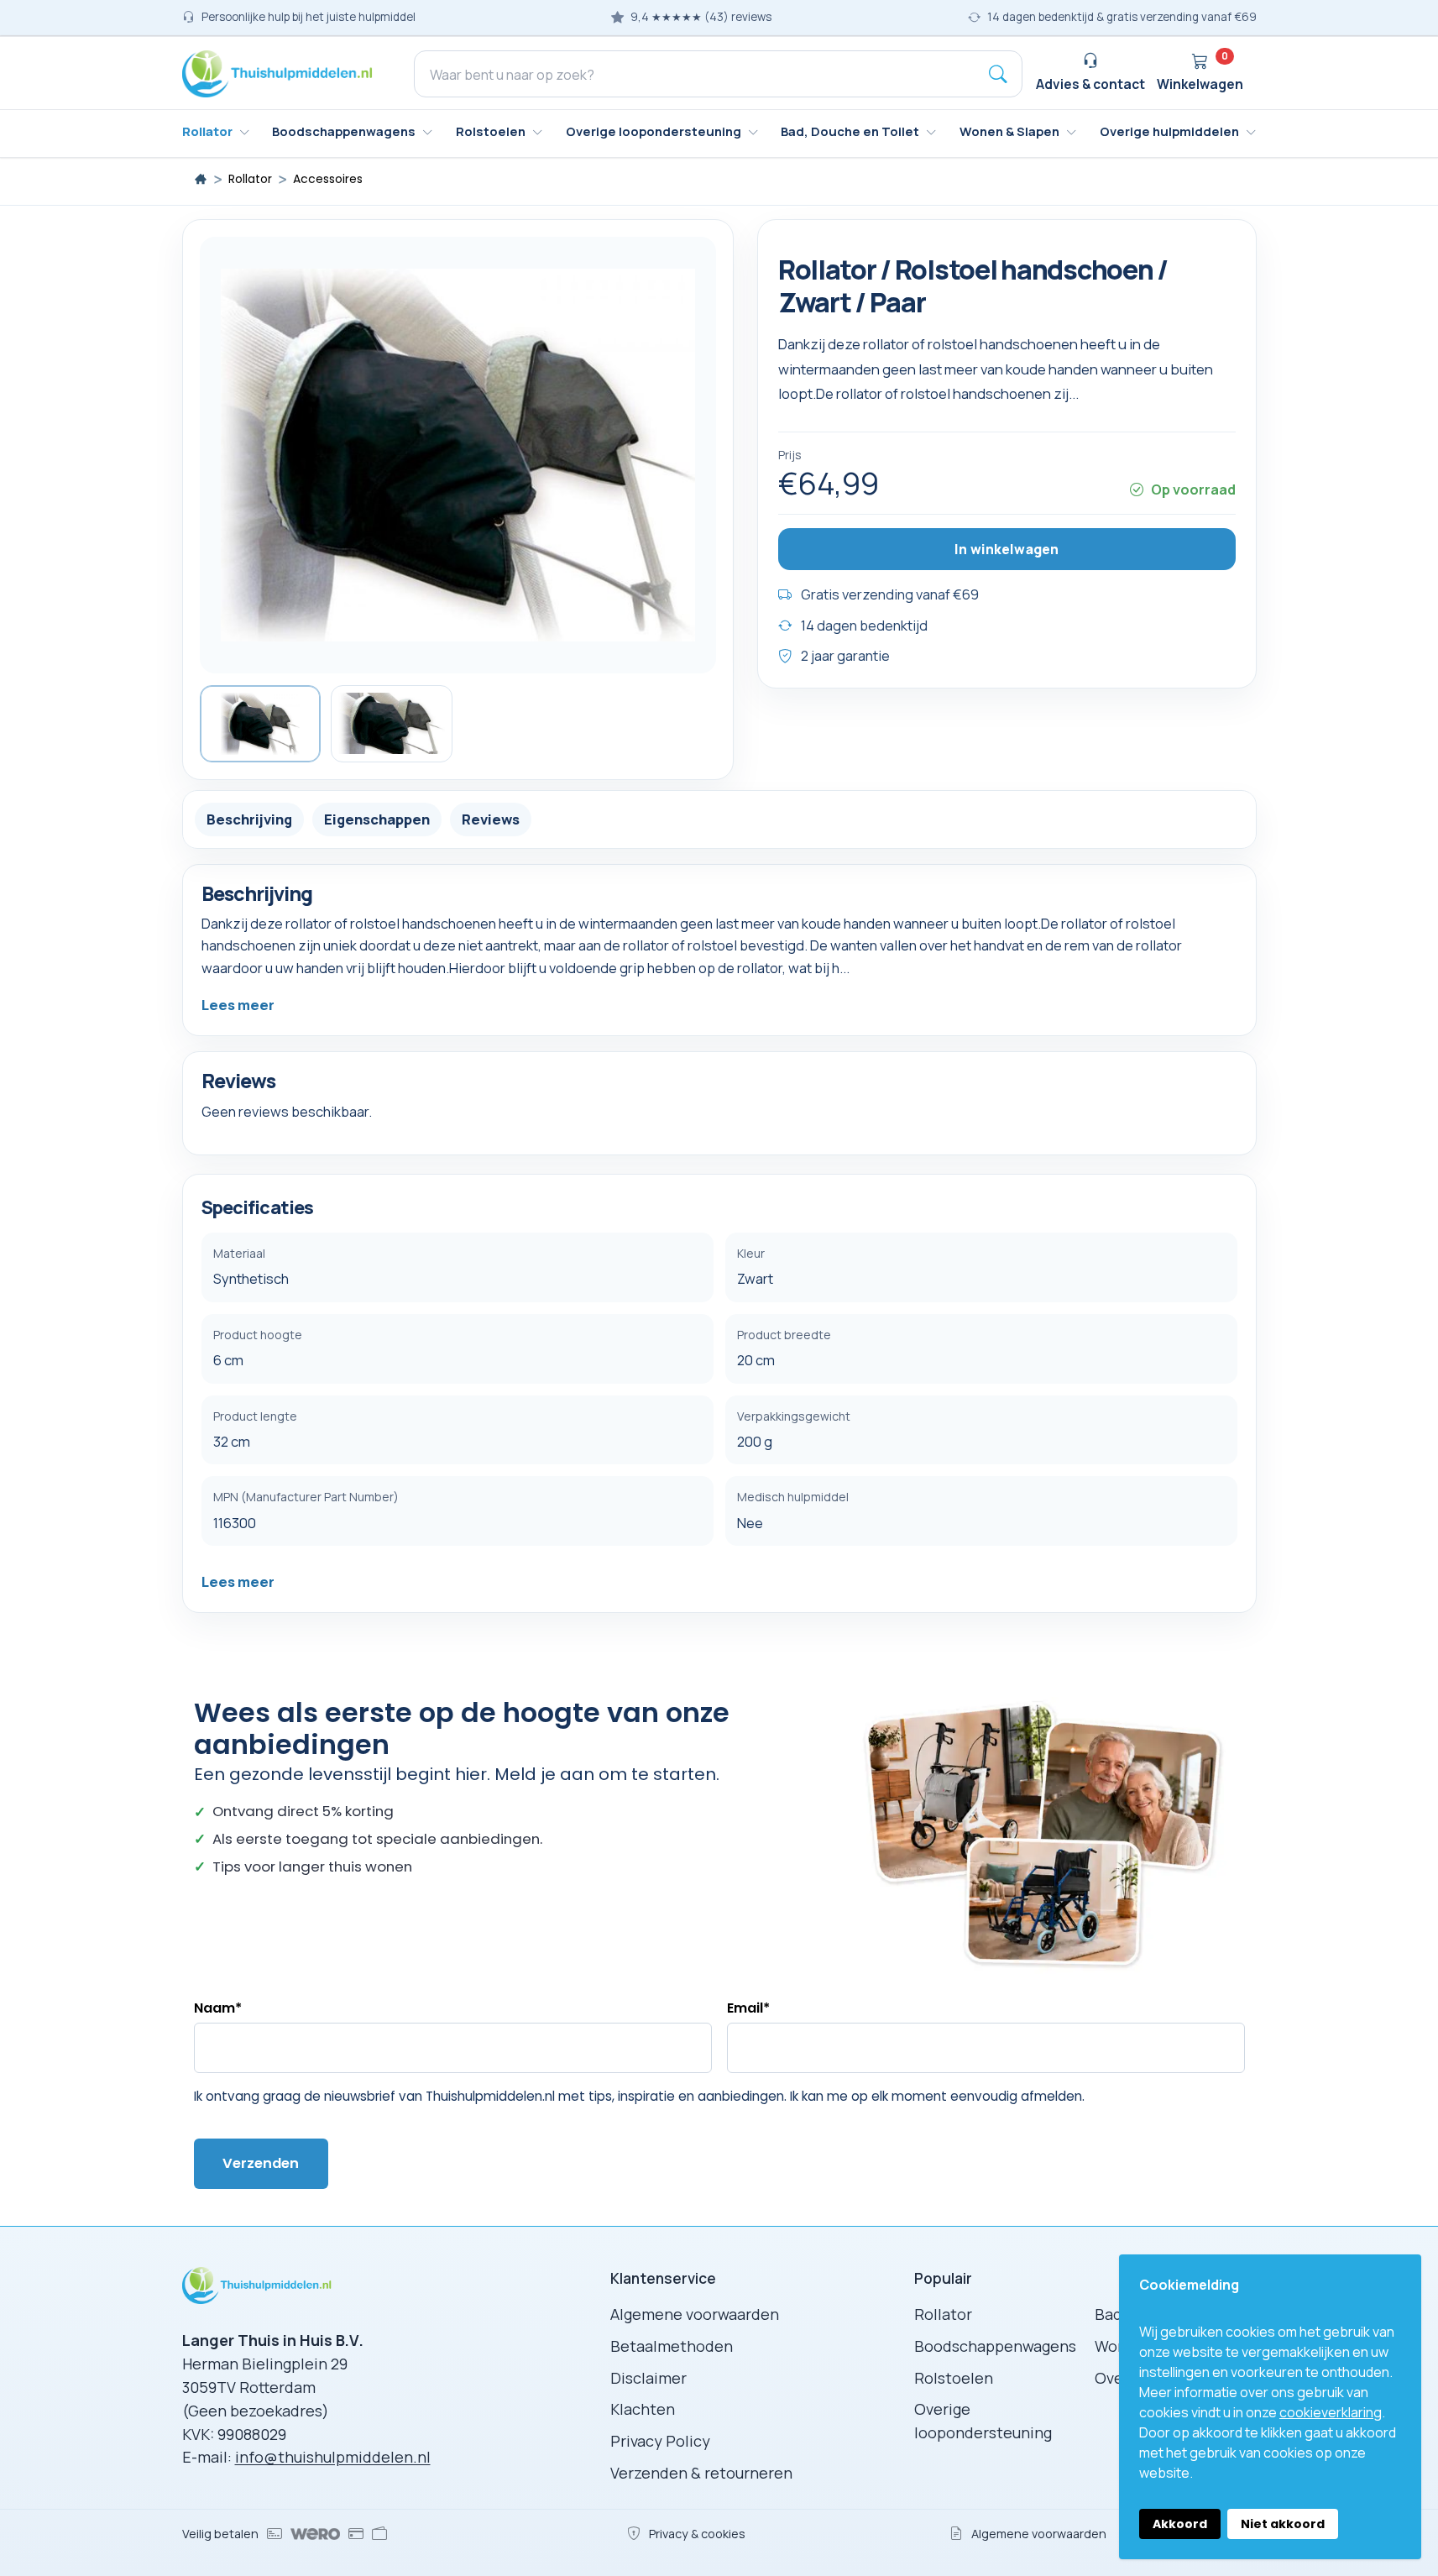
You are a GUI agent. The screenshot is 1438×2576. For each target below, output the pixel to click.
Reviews (491, 818)
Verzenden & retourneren (701, 2473)
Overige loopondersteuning (983, 2421)
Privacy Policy (660, 2441)
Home (201, 179)
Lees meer (238, 1005)
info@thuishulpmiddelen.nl (333, 2457)
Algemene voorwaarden (695, 2314)
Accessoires (328, 179)
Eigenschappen (377, 818)
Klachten (643, 2409)
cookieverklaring (1331, 2412)
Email (748, 2008)
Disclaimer (648, 2378)
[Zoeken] (998, 74)
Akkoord (1180, 2524)
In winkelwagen (1007, 548)
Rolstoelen (954, 2378)
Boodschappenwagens (995, 2346)
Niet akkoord (1283, 2524)
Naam (218, 2008)
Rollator (250, 179)
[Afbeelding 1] (261, 724)
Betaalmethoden (672, 2346)
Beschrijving (249, 818)
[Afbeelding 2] (392, 724)
